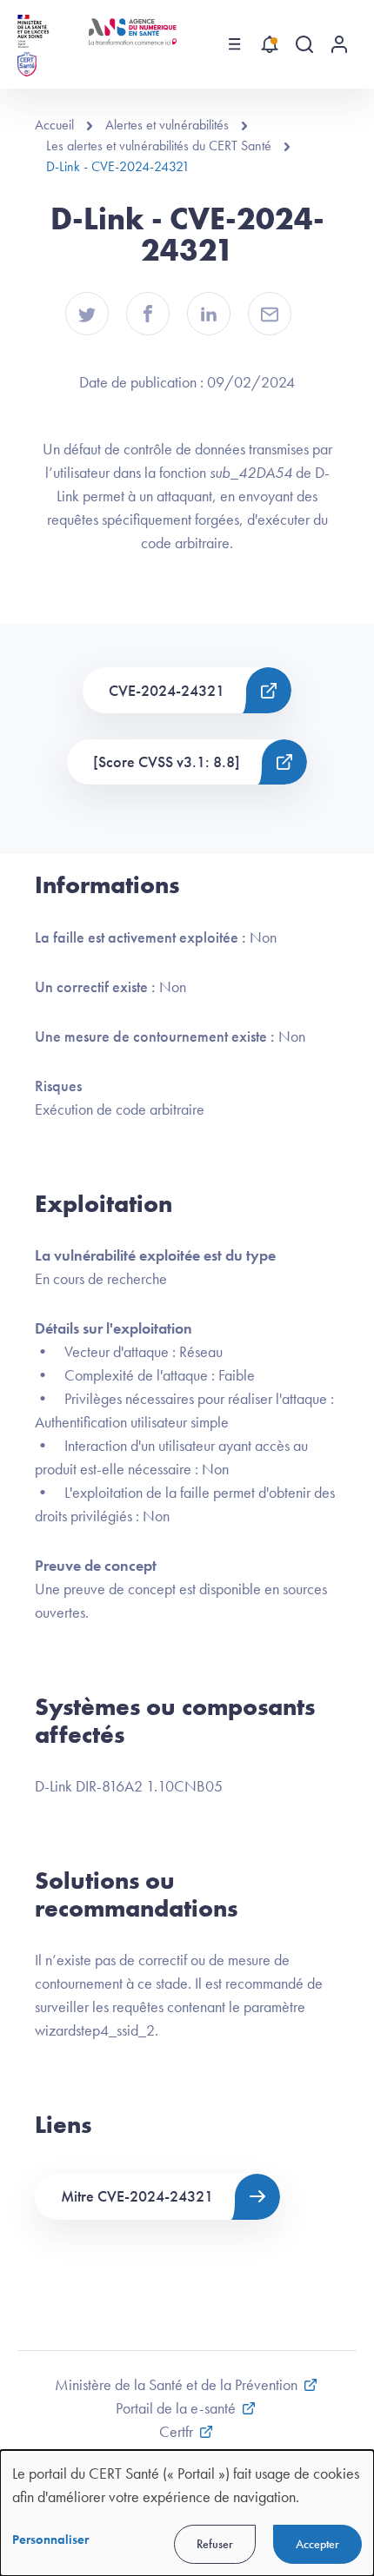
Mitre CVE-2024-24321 (137, 2196)
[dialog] (187, 2513)
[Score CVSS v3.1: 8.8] (167, 762)
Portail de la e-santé (176, 2408)
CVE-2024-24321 (167, 690)
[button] (87, 314)
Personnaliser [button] (50, 2540)
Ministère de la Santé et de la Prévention (176, 2384)
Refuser (215, 2544)
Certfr (176, 2431)
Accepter (317, 2544)
